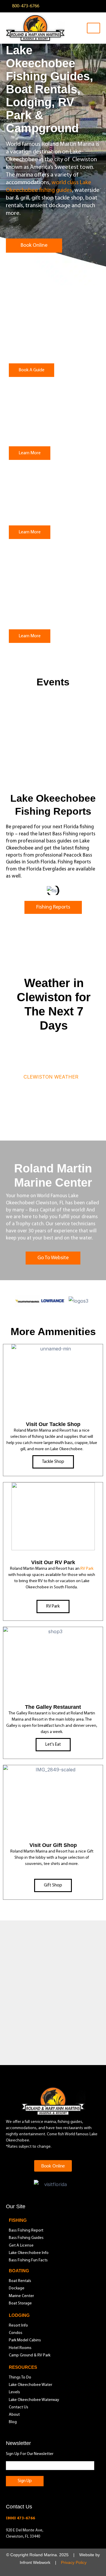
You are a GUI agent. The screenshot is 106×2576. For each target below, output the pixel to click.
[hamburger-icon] (93, 28)
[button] (10, 891)
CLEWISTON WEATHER (51, 1077)
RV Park (87, 1569)
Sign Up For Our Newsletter (30, 2454)
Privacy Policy (74, 2563)
